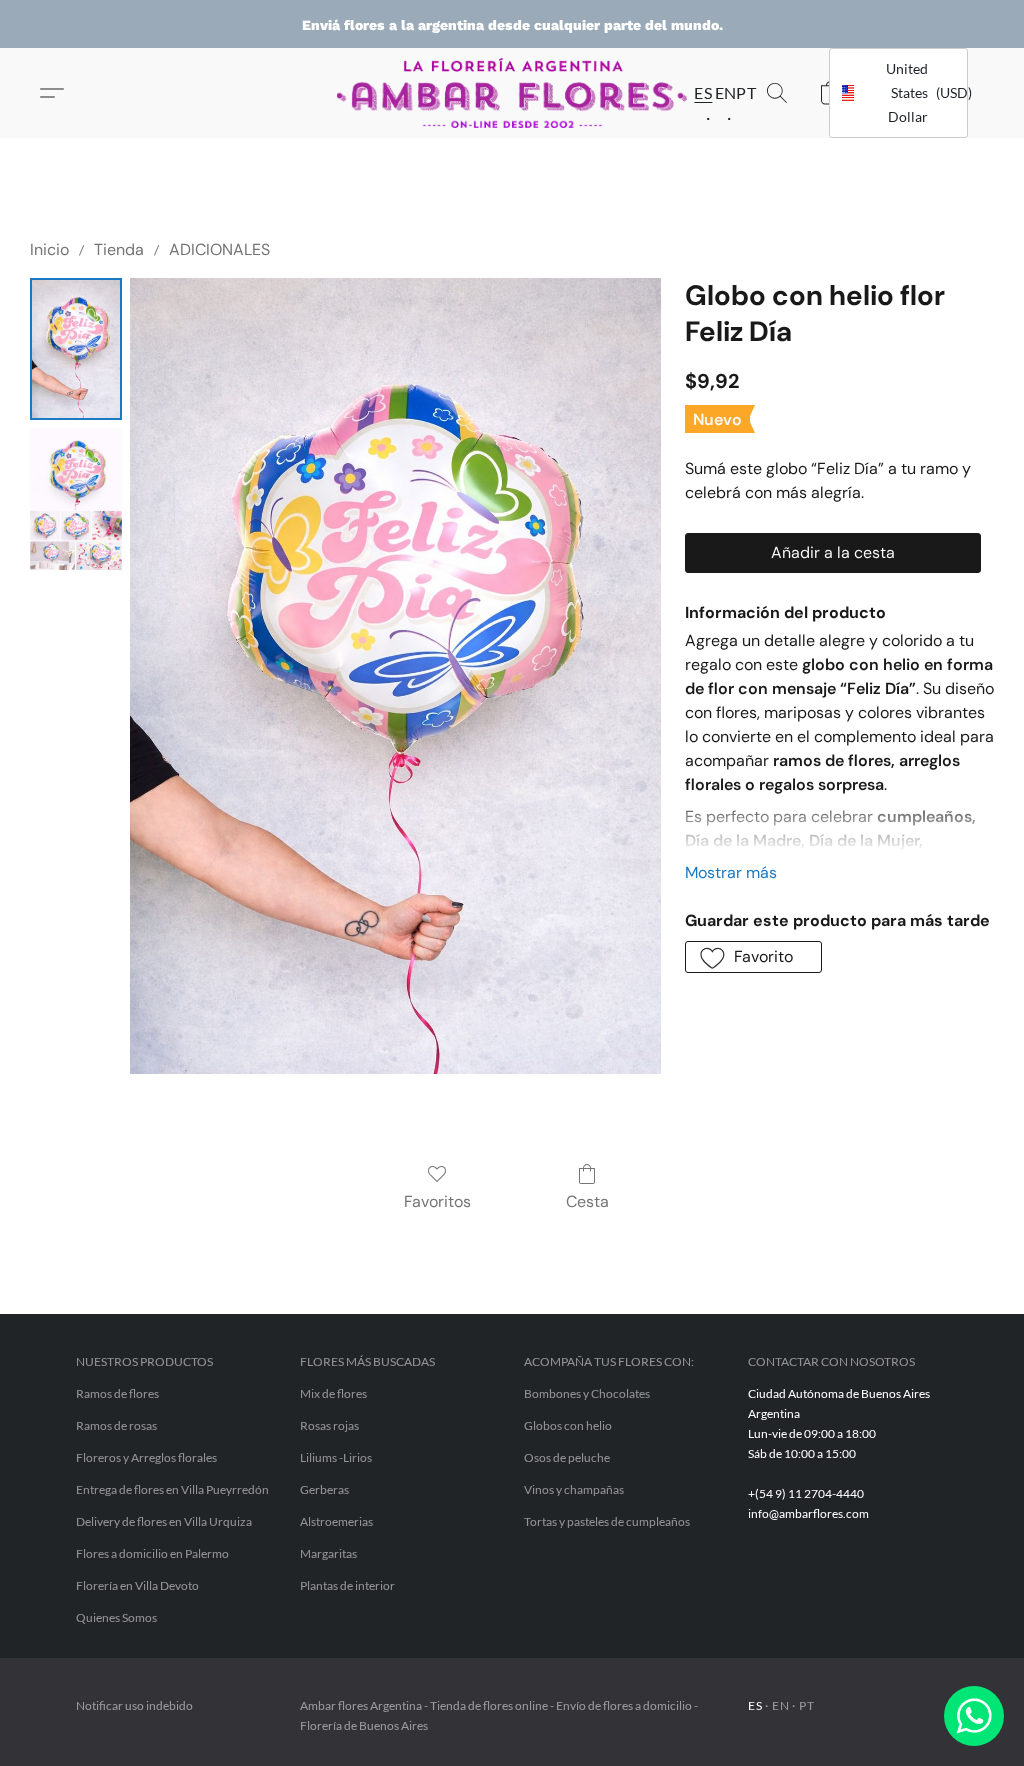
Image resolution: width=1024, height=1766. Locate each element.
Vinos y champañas (574, 1489)
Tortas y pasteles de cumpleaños (607, 1521)
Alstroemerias (336, 1521)
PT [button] (739, 92)
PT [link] (806, 1705)
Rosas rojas (329, 1425)
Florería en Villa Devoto (137, 1585)
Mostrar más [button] (731, 872)
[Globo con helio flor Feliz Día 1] (76, 499)
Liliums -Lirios (336, 1457)
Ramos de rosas (116, 1425)
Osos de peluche (567, 1457)
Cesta (587, 1201)
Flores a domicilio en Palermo (152, 1553)
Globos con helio (568, 1425)
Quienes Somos (116, 1617)
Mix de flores (333, 1393)
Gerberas (324, 1489)
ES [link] (755, 1705)
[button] (512, 93)
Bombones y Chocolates (587, 1393)
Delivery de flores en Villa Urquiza (164, 1521)
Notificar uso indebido (134, 1705)
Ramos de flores (117, 1393)
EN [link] (780, 1705)
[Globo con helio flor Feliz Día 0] (76, 349)
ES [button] (697, 92)
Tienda (119, 249)
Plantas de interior (347, 1585)
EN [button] (719, 92)
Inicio (49, 249)
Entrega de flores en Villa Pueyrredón (172, 1489)
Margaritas (328, 1553)
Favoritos (437, 1201)
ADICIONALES (219, 249)
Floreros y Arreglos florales (146, 1457)
